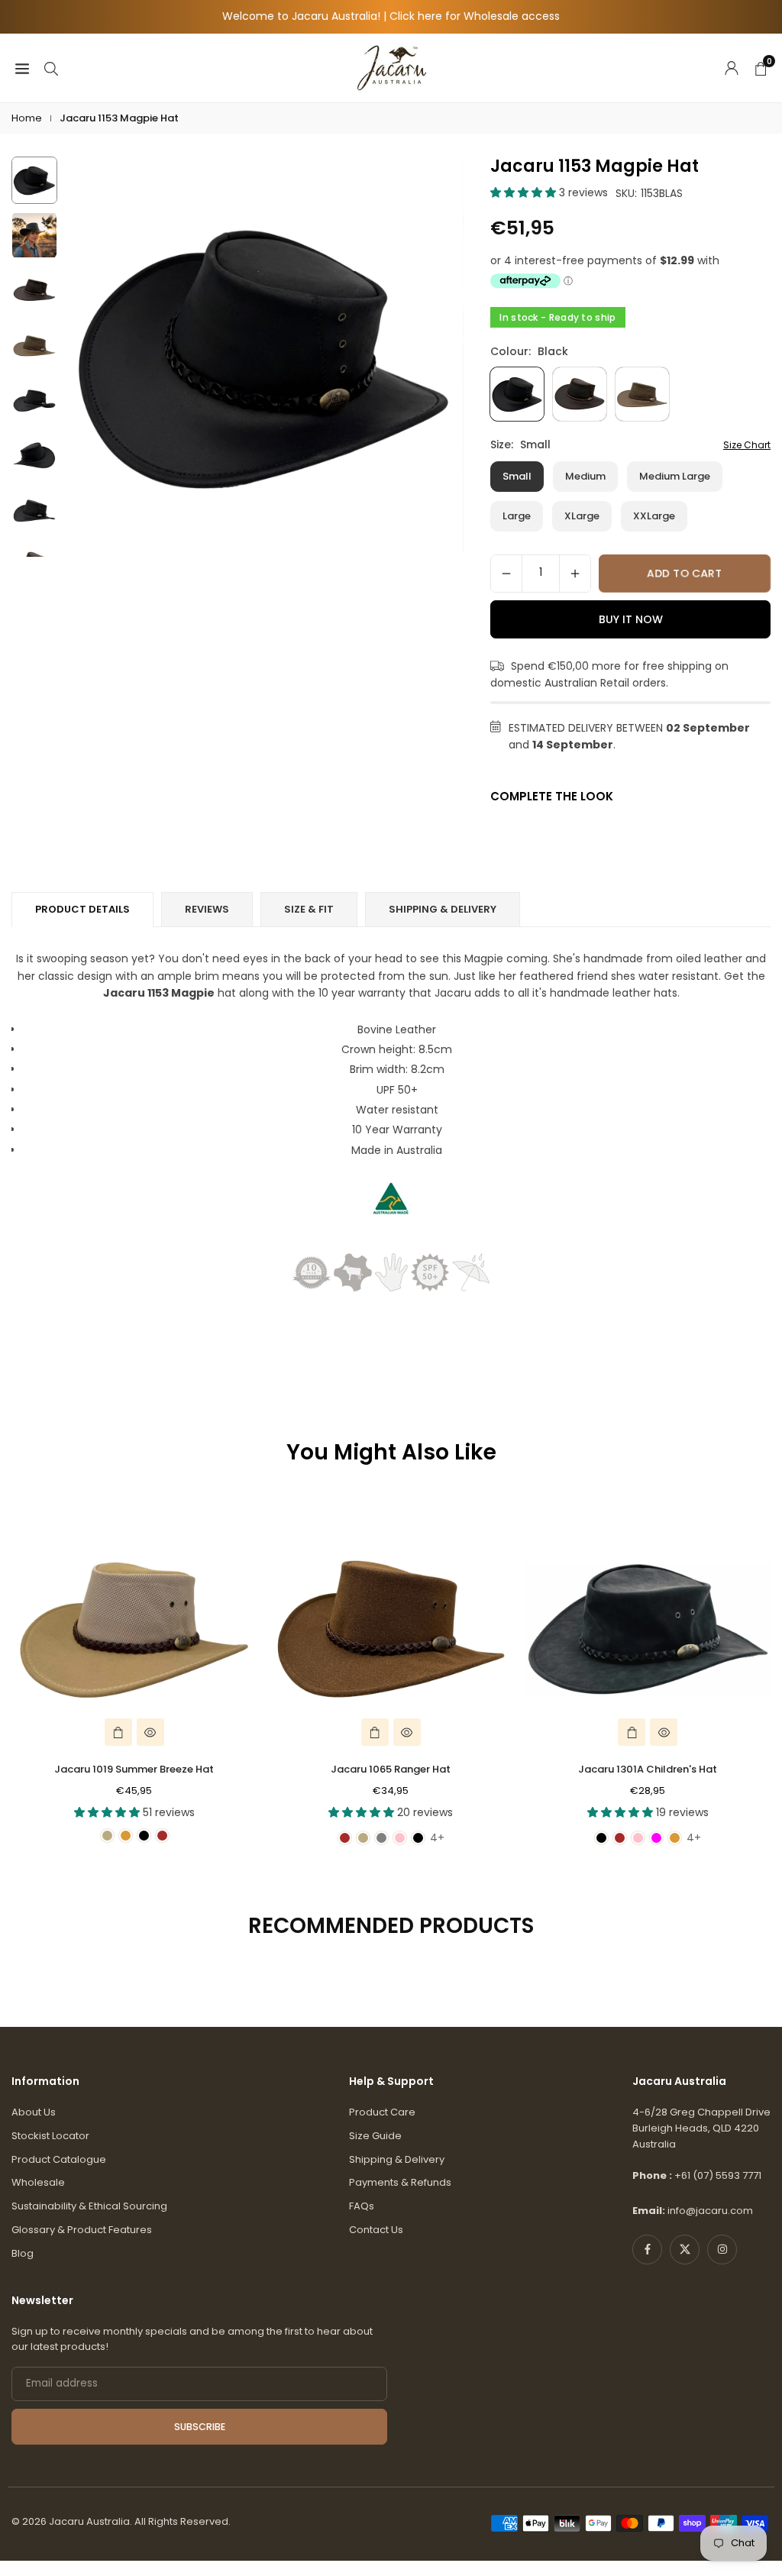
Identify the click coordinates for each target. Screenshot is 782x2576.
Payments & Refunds (400, 2182)
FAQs (362, 2206)
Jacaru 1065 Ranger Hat (391, 1769)
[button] (437, 357)
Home (27, 118)
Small (517, 476)
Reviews (207, 909)
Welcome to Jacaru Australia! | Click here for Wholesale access (391, 16)
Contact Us (376, 2230)
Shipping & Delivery (397, 2159)
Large (517, 516)
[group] (264, 356)
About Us (34, 2112)
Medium (585, 476)
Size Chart (747, 445)
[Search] (51, 67)
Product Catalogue (59, 2159)
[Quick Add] (118, 1732)
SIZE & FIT (309, 909)
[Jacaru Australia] (392, 67)
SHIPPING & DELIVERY (443, 909)
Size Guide (375, 2136)
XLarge (582, 516)
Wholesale (38, 2182)
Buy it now (631, 619)
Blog (23, 2253)
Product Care (382, 2112)
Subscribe (200, 2427)
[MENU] (22, 67)
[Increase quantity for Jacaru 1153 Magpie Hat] (575, 574)
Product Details (82, 909)
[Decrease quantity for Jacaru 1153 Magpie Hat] (506, 574)
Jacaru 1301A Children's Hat (648, 1769)
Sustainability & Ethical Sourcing (89, 2206)
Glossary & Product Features (82, 2230)
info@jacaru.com (710, 2211)
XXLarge (654, 516)
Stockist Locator (50, 2136)
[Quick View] (150, 1732)
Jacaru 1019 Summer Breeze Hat (134, 1769)
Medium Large (675, 476)
